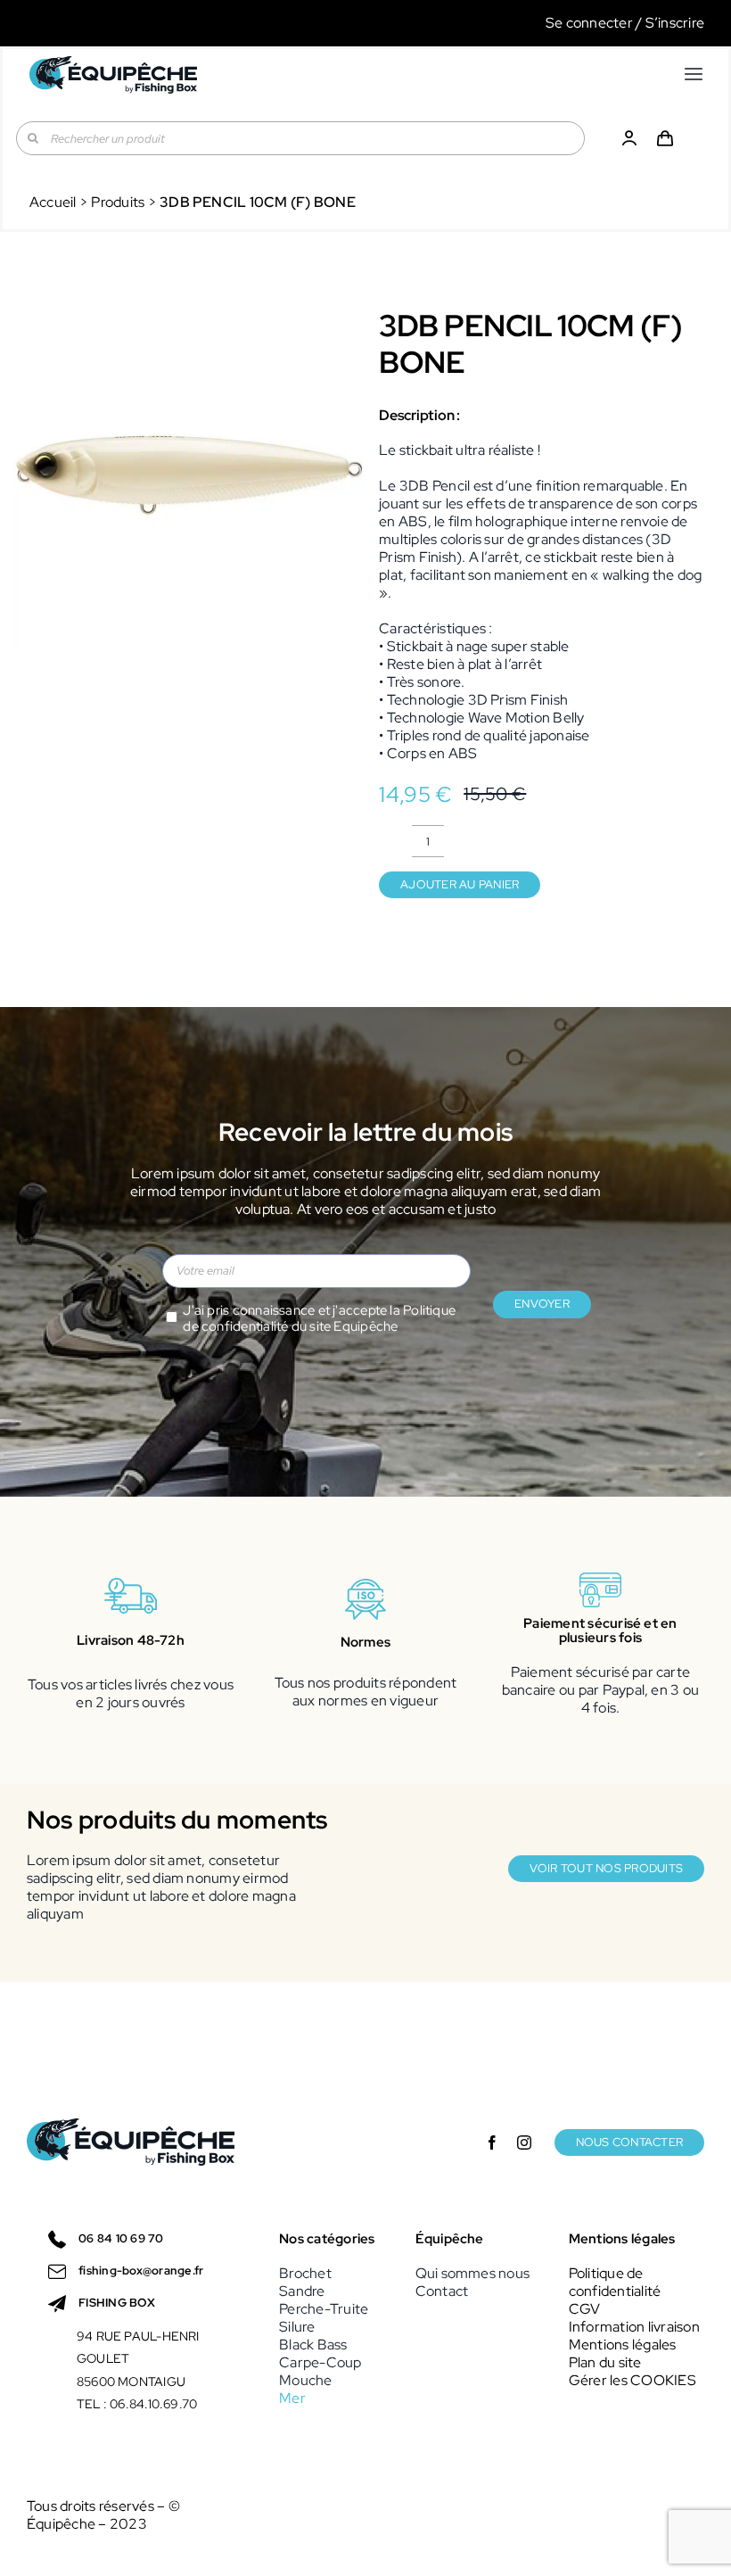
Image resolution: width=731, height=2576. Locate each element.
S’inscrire (675, 23)
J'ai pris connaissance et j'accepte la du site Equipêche (319, 1319)
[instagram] (524, 2143)
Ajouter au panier (460, 884)
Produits (118, 202)
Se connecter (589, 23)
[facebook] (492, 2143)
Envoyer (542, 1304)
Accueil (53, 202)
